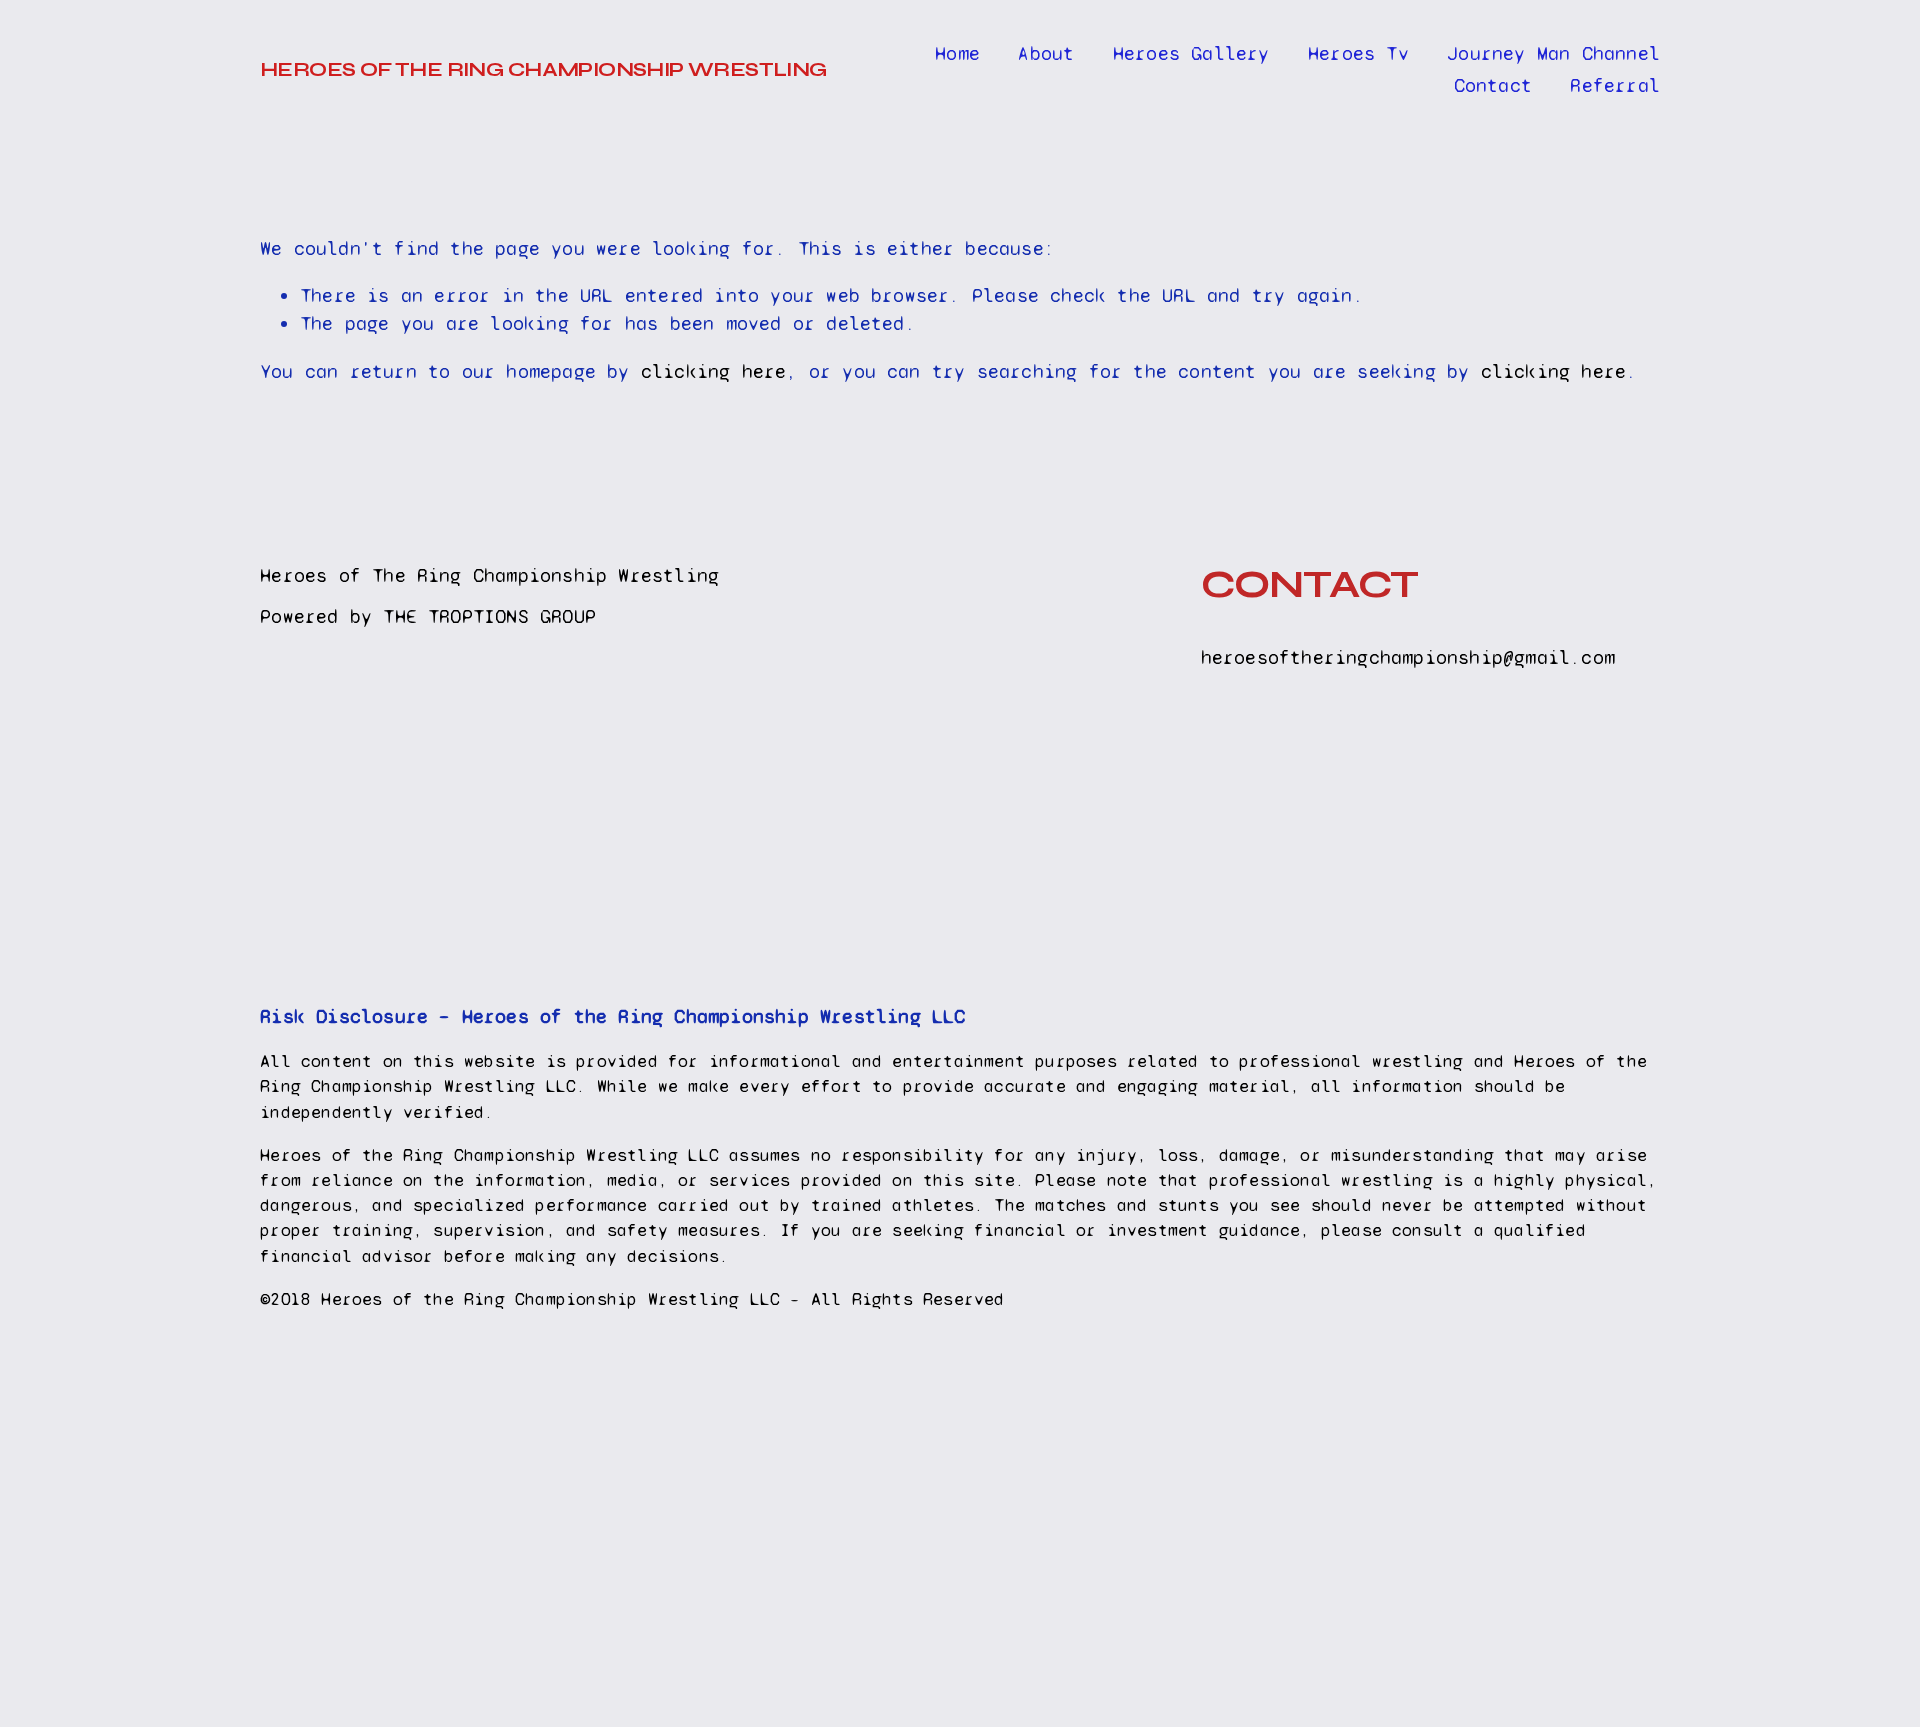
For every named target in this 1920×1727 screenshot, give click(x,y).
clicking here (714, 371)
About (1046, 53)
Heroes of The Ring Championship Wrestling (543, 69)
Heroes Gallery (1191, 53)
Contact (1493, 85)
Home (957, 53)
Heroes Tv (1358, 53)
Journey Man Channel (1553, 53)
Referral (1615, 85)
